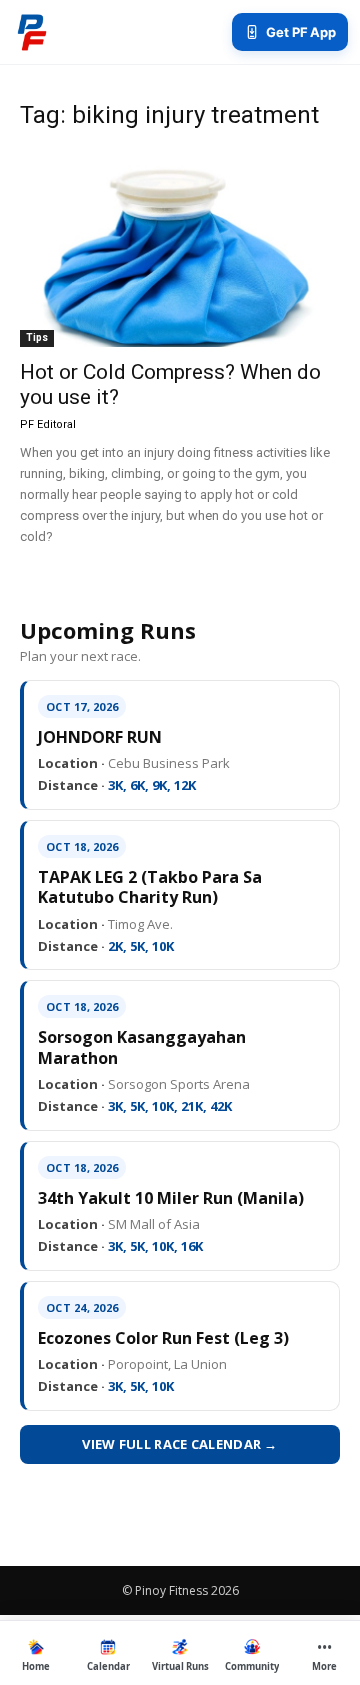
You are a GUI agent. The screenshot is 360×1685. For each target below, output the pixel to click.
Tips (37, 337)
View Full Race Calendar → (180, 1444)
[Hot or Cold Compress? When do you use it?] (180, 248)
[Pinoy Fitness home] (32, 32)
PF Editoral (48, 424)
